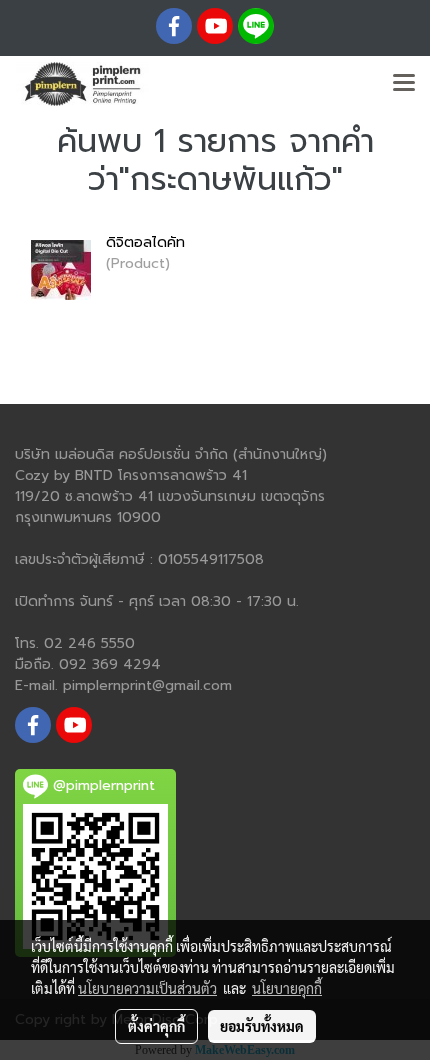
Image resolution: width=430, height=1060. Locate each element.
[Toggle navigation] (404, 84)
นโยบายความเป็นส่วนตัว (147, 988)
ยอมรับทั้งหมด (262, 1026)
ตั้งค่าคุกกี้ (156, 1026)
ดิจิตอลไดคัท (145, 242)
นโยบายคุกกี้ (287, 988)
